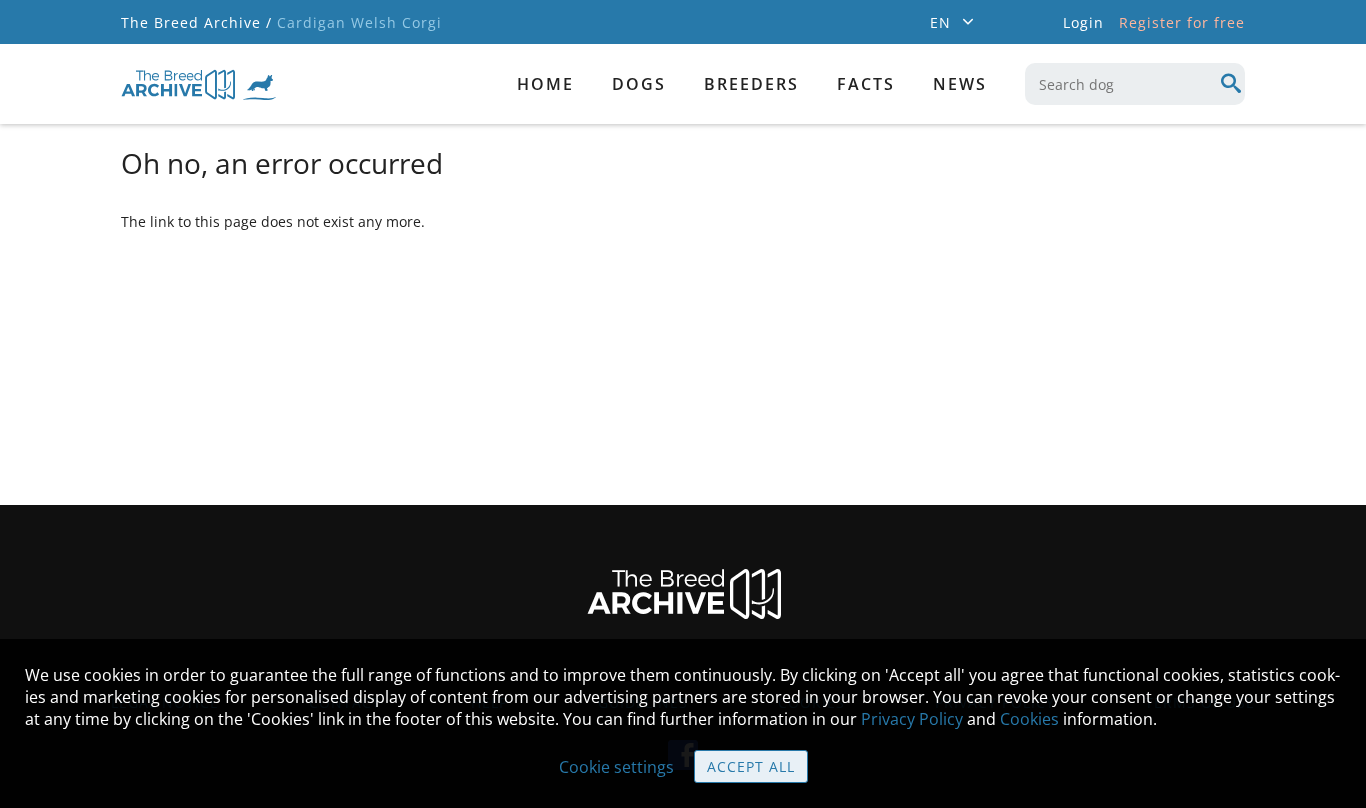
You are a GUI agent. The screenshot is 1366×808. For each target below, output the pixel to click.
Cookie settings (616, 767)
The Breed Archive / (196, 22)
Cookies (1029, 719)
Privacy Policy (912, 719)
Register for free (1182, 22)
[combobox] (1135, 84)
